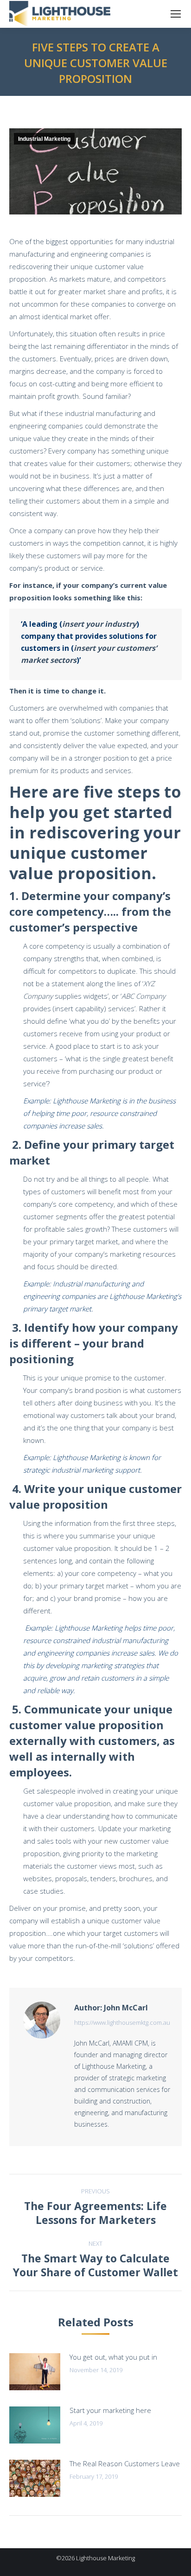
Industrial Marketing (44, 139)
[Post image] (35, 2372)
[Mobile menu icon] (176, 14)
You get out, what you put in (113, 2357)
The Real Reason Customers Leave (125, 2463)
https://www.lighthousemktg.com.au (122, 2022)
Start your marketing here (110, 2410)
